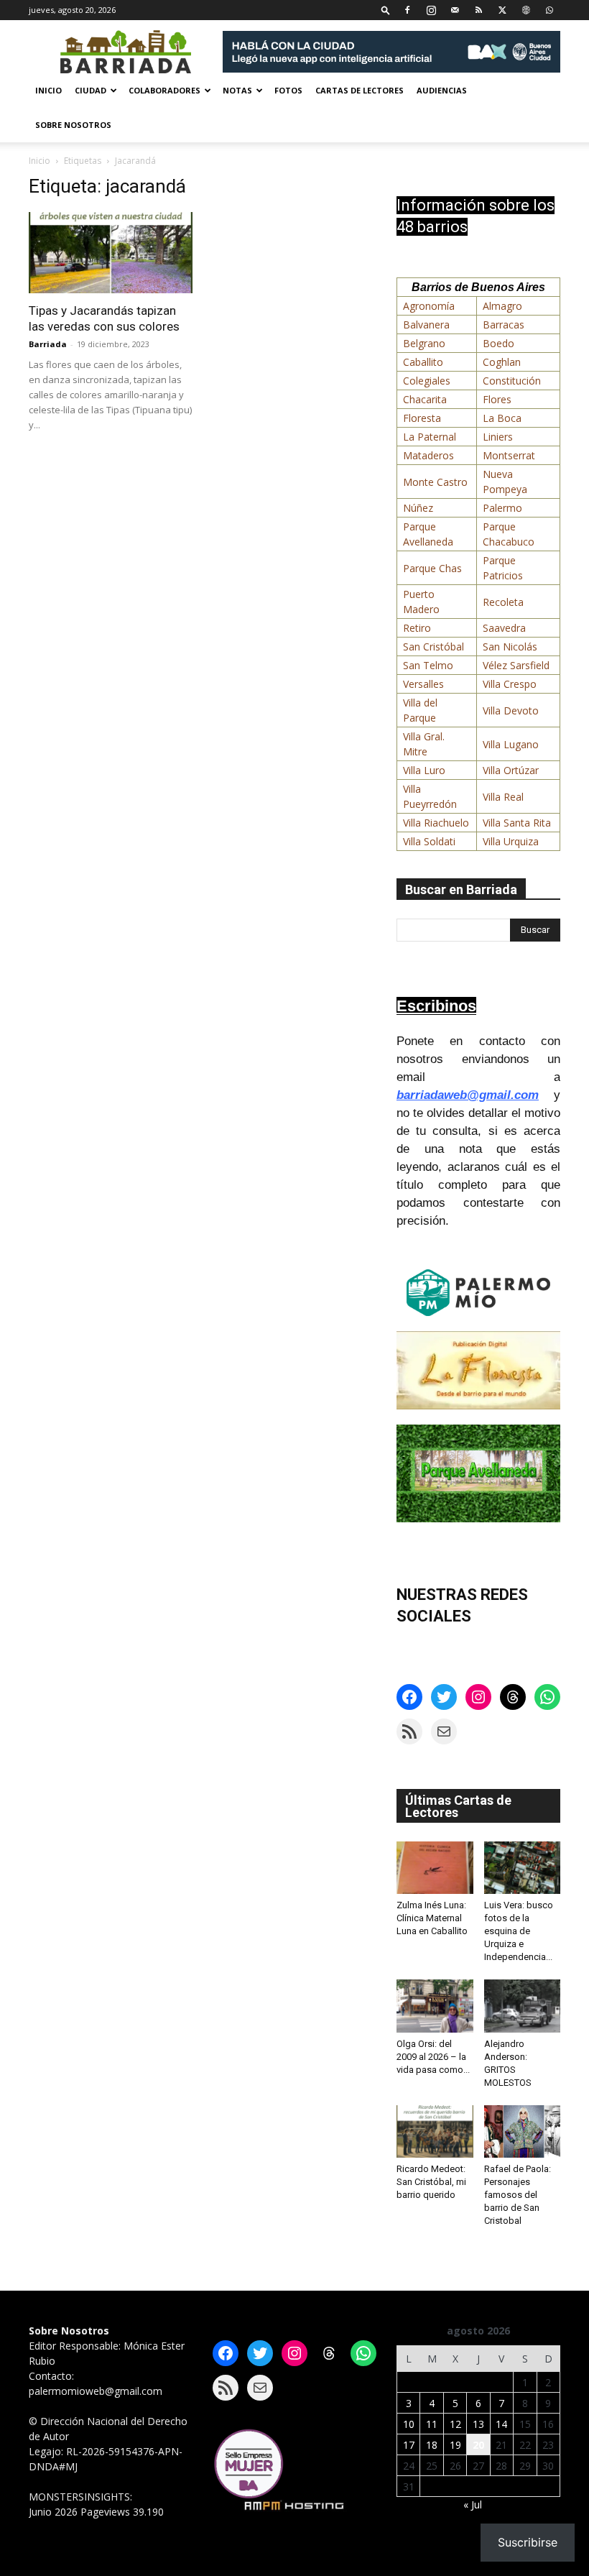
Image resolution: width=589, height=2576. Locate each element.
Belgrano (424, 343)
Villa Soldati (429, 841)
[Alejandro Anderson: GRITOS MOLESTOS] (523, 2006)
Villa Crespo (510, 684)
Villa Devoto (511, 710)
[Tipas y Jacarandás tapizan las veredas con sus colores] (111, 253)
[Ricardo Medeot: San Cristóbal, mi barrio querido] (435, 2131)
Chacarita (425, 399)
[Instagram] (431, 10)
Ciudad (91, 90)
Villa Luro (424, 770)
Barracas (504, 325)
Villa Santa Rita (517, 823)
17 (409, 2445)
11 (432, 2424)
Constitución (512, 381)
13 (478, 2424)
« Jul (473, 2504)
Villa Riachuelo (436, 823)
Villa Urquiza (511, 841)
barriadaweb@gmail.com (468, 1095)
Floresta (422, 418)
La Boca (502, 418)
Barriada (48, 344)
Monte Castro (435, 482)
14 (501, 2424)
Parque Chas (432, 568)
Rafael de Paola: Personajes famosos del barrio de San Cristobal (518, 2195)
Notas (237, 90)
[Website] (526, 10)
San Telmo (428, 665)
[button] (386, 10)
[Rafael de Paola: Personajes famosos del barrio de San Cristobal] (523, 2131)
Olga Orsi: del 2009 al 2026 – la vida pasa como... (433, 2057)
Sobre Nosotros (73, 125)
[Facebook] (407, 10)
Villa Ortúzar (511, 770)
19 (455, 2445)
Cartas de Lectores (360, 90)
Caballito (423, 362)
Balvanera (426, 325)
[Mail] (455, 10)
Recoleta (503, 602)
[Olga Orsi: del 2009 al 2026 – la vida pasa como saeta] (435, 2006)
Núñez (418, 508)
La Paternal (430, 437)
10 (409, 2424)
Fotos (288, 90)
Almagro (502, 306)
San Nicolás (510, 647)
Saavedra (504, 628)
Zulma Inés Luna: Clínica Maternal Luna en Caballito (432, 1918)
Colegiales (427, 381)
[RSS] (478, 10)
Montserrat (509, 455)
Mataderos (428, 455)
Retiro (417, 628)
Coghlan (502, 362)
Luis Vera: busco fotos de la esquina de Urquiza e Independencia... (519, 1931)
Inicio (48, 90)
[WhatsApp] (549, 10)
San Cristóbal (433, 647)
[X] (502, 10)
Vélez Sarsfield (516, 665)
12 (455, 2424)
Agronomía (429, 306)
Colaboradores (164, 90)
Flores (497, 399)
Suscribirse (528, 2542)
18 (432, 2445)
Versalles (423, 684)
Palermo (502, 508)
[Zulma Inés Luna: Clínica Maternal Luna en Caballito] (435, 1868)
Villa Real (503, 797)
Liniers (498, 437)
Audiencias (442, 90)
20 (478, 2445)
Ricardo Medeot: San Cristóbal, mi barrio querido (431, 2182)
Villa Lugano (511, 744)
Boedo (498, 343)
